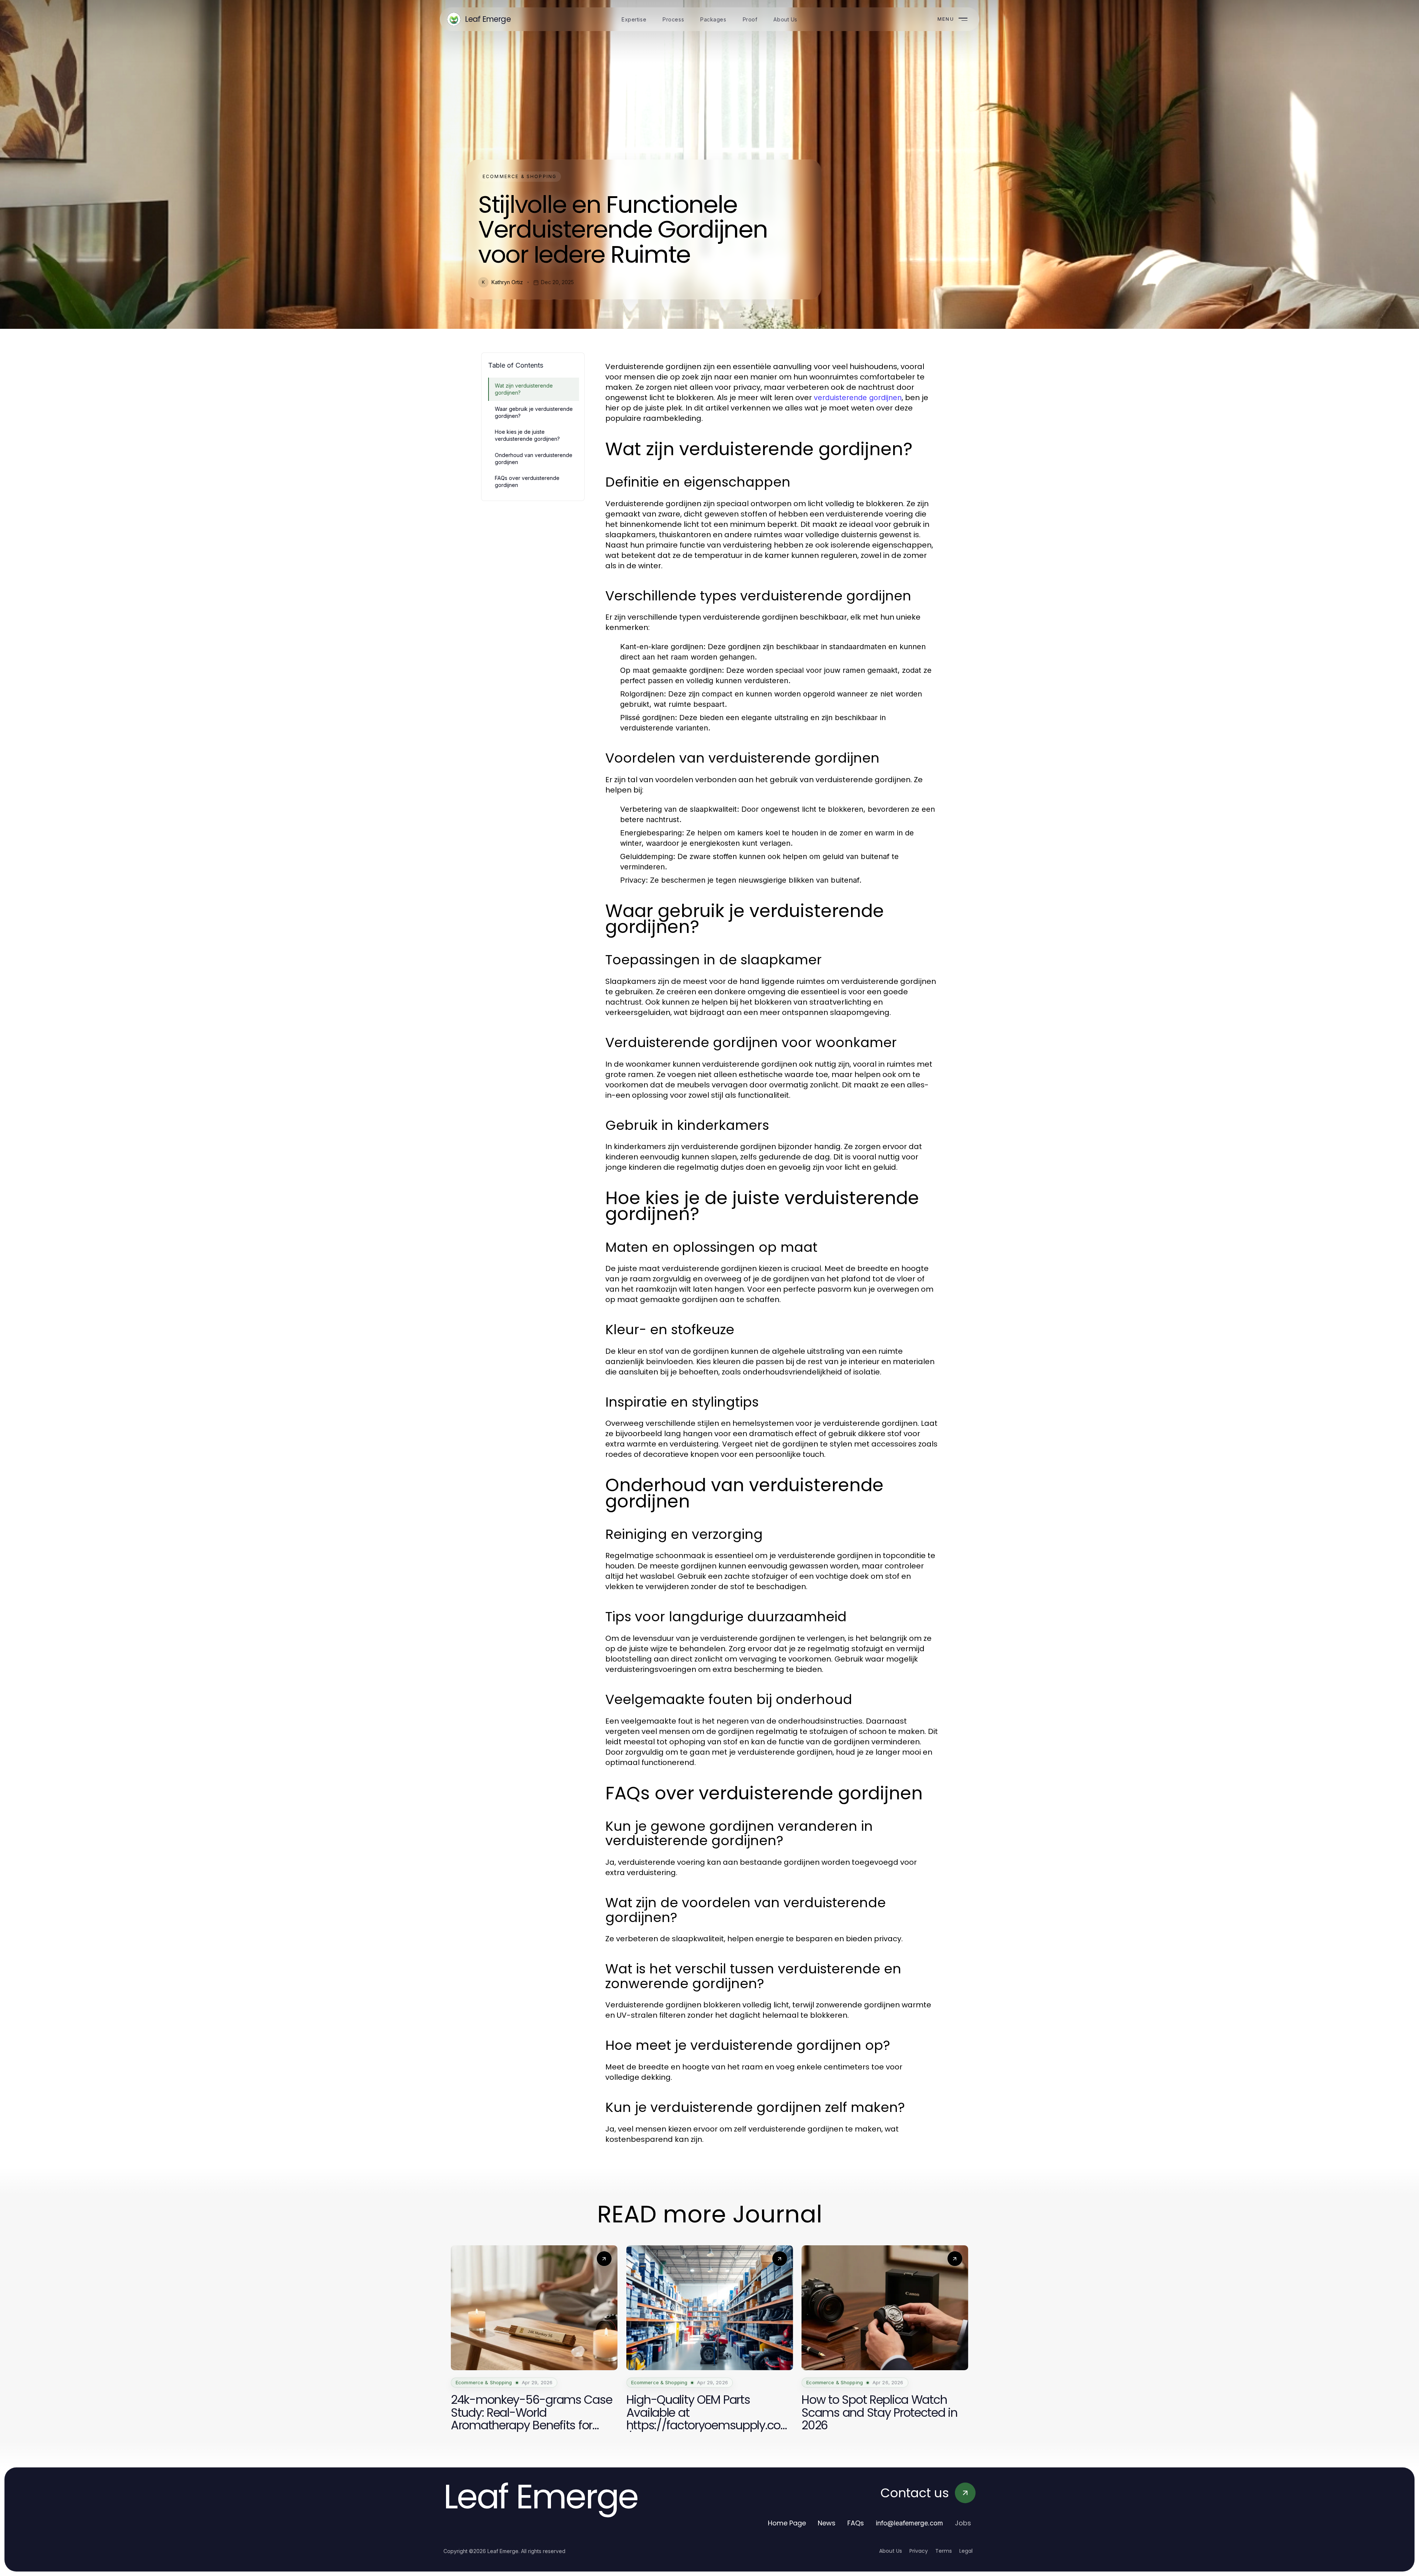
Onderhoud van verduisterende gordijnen (534, 459)
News (827, 2523)
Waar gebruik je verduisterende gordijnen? (534, 412)
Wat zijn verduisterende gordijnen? (524, 389)
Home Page (787, 2523)
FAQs (856, 2523)
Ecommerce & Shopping (520, 176)
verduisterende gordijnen (858, 398)
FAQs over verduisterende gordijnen (527, 481)
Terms (944, 2551)
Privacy (919, 2551)
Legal (966, 2551)
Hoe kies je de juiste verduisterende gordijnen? (527, 435)
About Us (891, 2551)
